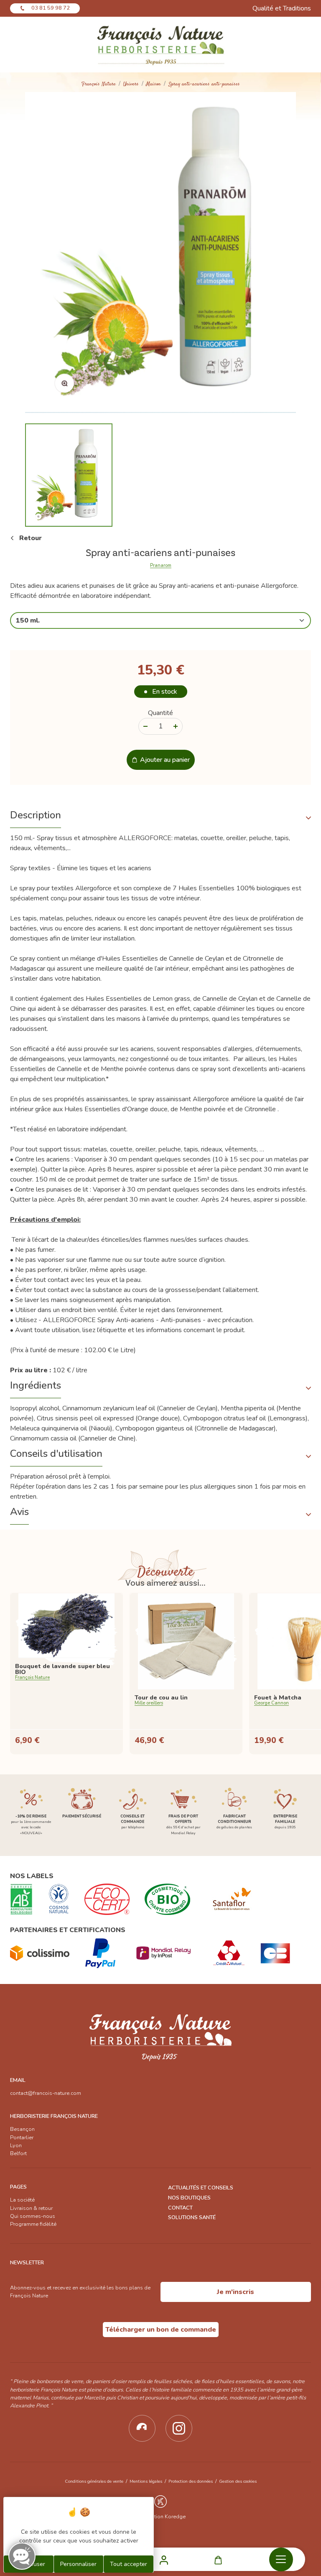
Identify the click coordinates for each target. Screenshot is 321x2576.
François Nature (99, 84)
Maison (154, 84)
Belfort (18, 2153)
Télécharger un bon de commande (161, 2330)
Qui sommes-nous (33, 2216)
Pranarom (161, 566)
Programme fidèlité (33, 2224)
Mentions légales (146, 2481)
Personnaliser (78, 2564)
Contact (180, 2208)
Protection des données (191, 2481)
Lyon (16, 2145)
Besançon (22, 2129)
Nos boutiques (189, 2198)
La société (22, 2200)
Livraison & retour (31, 2208)
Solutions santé (192, 2217)
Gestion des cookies (238, 2481)
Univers (131, 84)
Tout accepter (129, 2564)
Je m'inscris (236, 2292)
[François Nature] (160, 45)
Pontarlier (22, 2138)
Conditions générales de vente (94, 2481)
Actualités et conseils (201, 2188)
